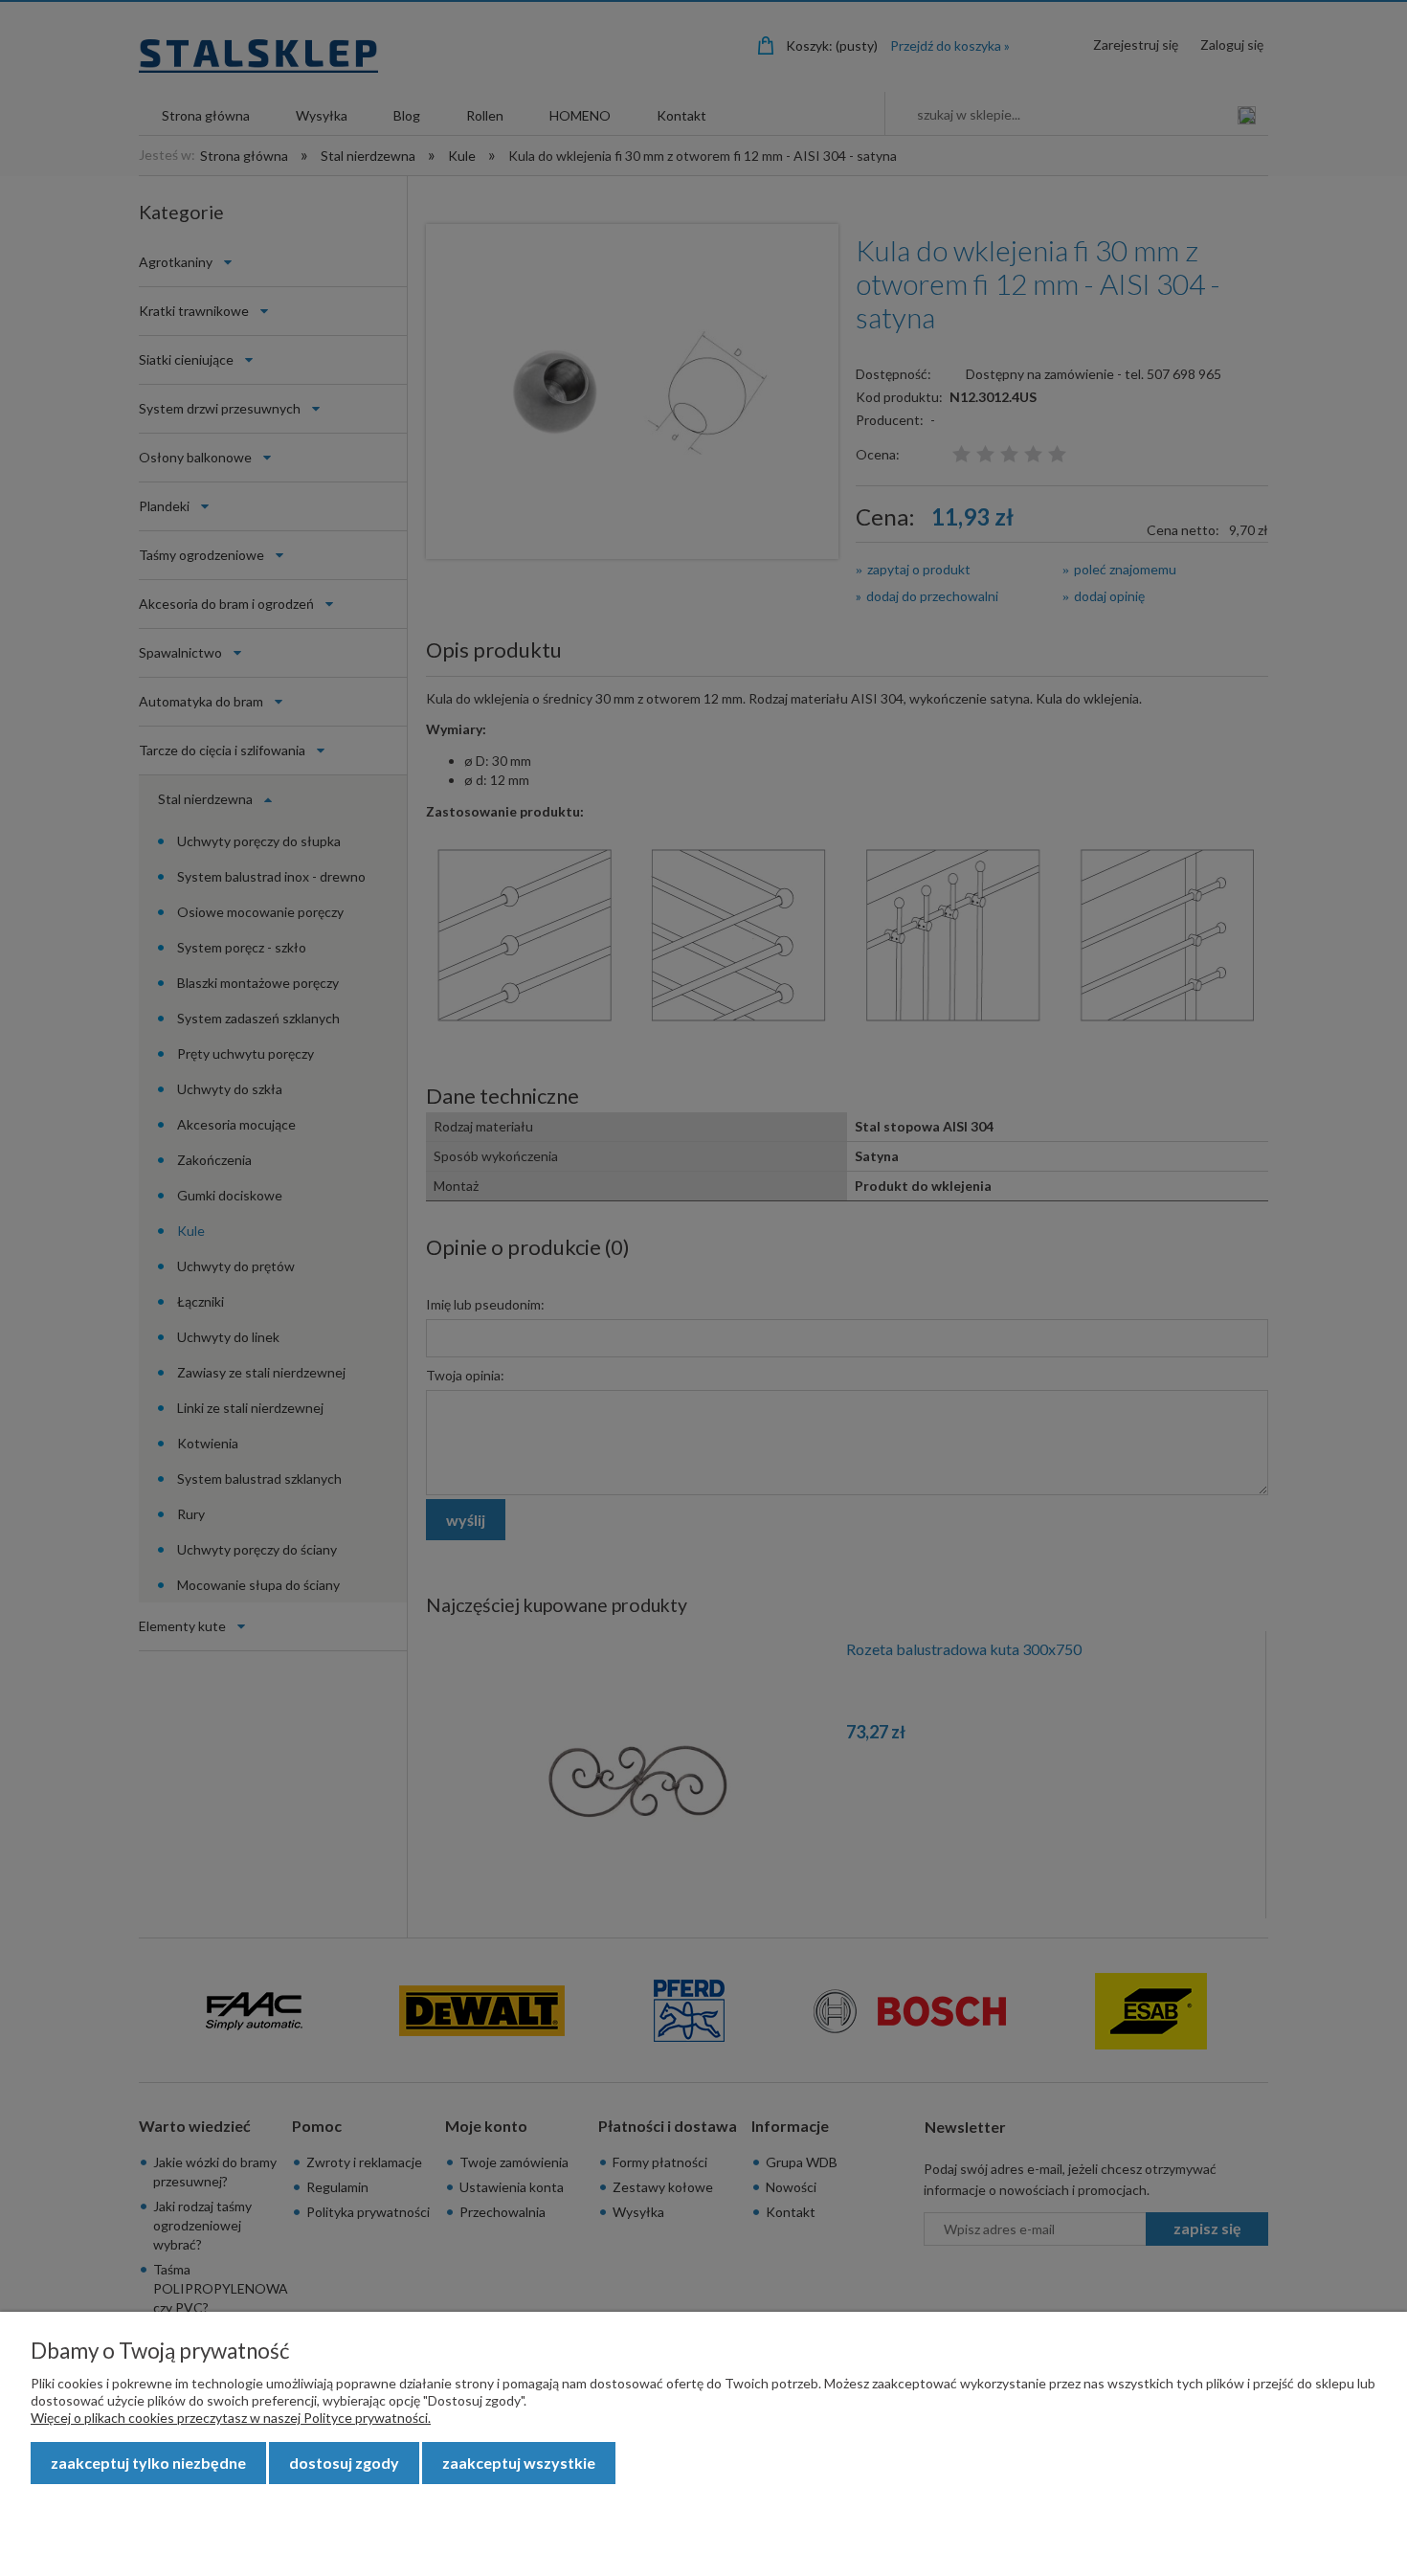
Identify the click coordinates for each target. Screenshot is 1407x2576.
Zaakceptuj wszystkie (519, 2463)
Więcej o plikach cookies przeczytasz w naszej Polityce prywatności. (231, 2418)
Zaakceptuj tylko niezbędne (148, 2463)
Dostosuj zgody (344, 2463)
